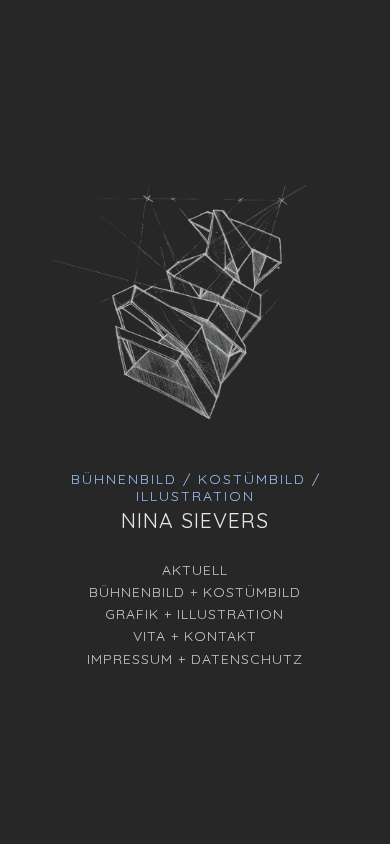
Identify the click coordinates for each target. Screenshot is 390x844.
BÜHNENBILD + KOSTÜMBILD (195, 592)
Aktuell (195, 570)
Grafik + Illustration (194, 614)
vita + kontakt (195, 636)
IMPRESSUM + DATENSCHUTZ (195, 659)
